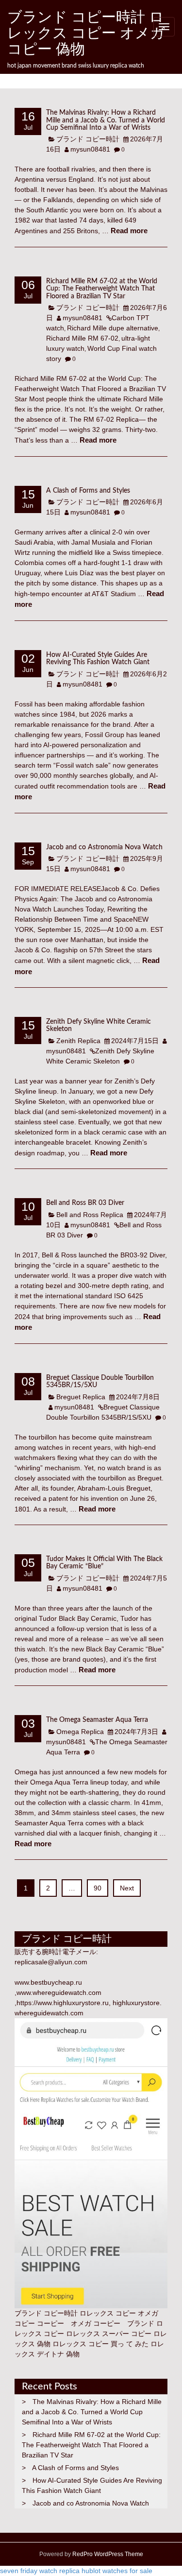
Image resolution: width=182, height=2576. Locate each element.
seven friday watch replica (40, 2571)
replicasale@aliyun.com (51, 1962)
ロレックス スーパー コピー (109, 2334)
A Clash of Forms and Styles (88, 491)
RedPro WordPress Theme (107, 2554)
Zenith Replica (78, 1041)
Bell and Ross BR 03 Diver (85, 1203)
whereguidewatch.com (49, 2013)
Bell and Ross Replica (90, 1215)
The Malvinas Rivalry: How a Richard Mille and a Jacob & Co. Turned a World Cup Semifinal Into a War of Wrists (106, 120)
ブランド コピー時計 (88, 139)
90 (98, 1888)
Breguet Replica (81, 1397)
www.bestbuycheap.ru (48, 1982)
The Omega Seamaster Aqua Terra (97, 1720)
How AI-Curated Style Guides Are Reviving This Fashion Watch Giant (98, 659)
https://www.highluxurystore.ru (63, 2003)
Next (127, 1888)
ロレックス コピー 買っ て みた (100, 2344)
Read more (129, 231)
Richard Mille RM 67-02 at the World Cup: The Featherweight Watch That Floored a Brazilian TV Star (102, 289)
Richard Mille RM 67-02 (82, 338)
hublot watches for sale (117, 2571)
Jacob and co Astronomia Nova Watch (104, 847)
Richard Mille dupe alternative (113, 328)
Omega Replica (80, 1732)
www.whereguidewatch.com (59, 1992)
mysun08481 (90, 149)
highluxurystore (136, 2003)
